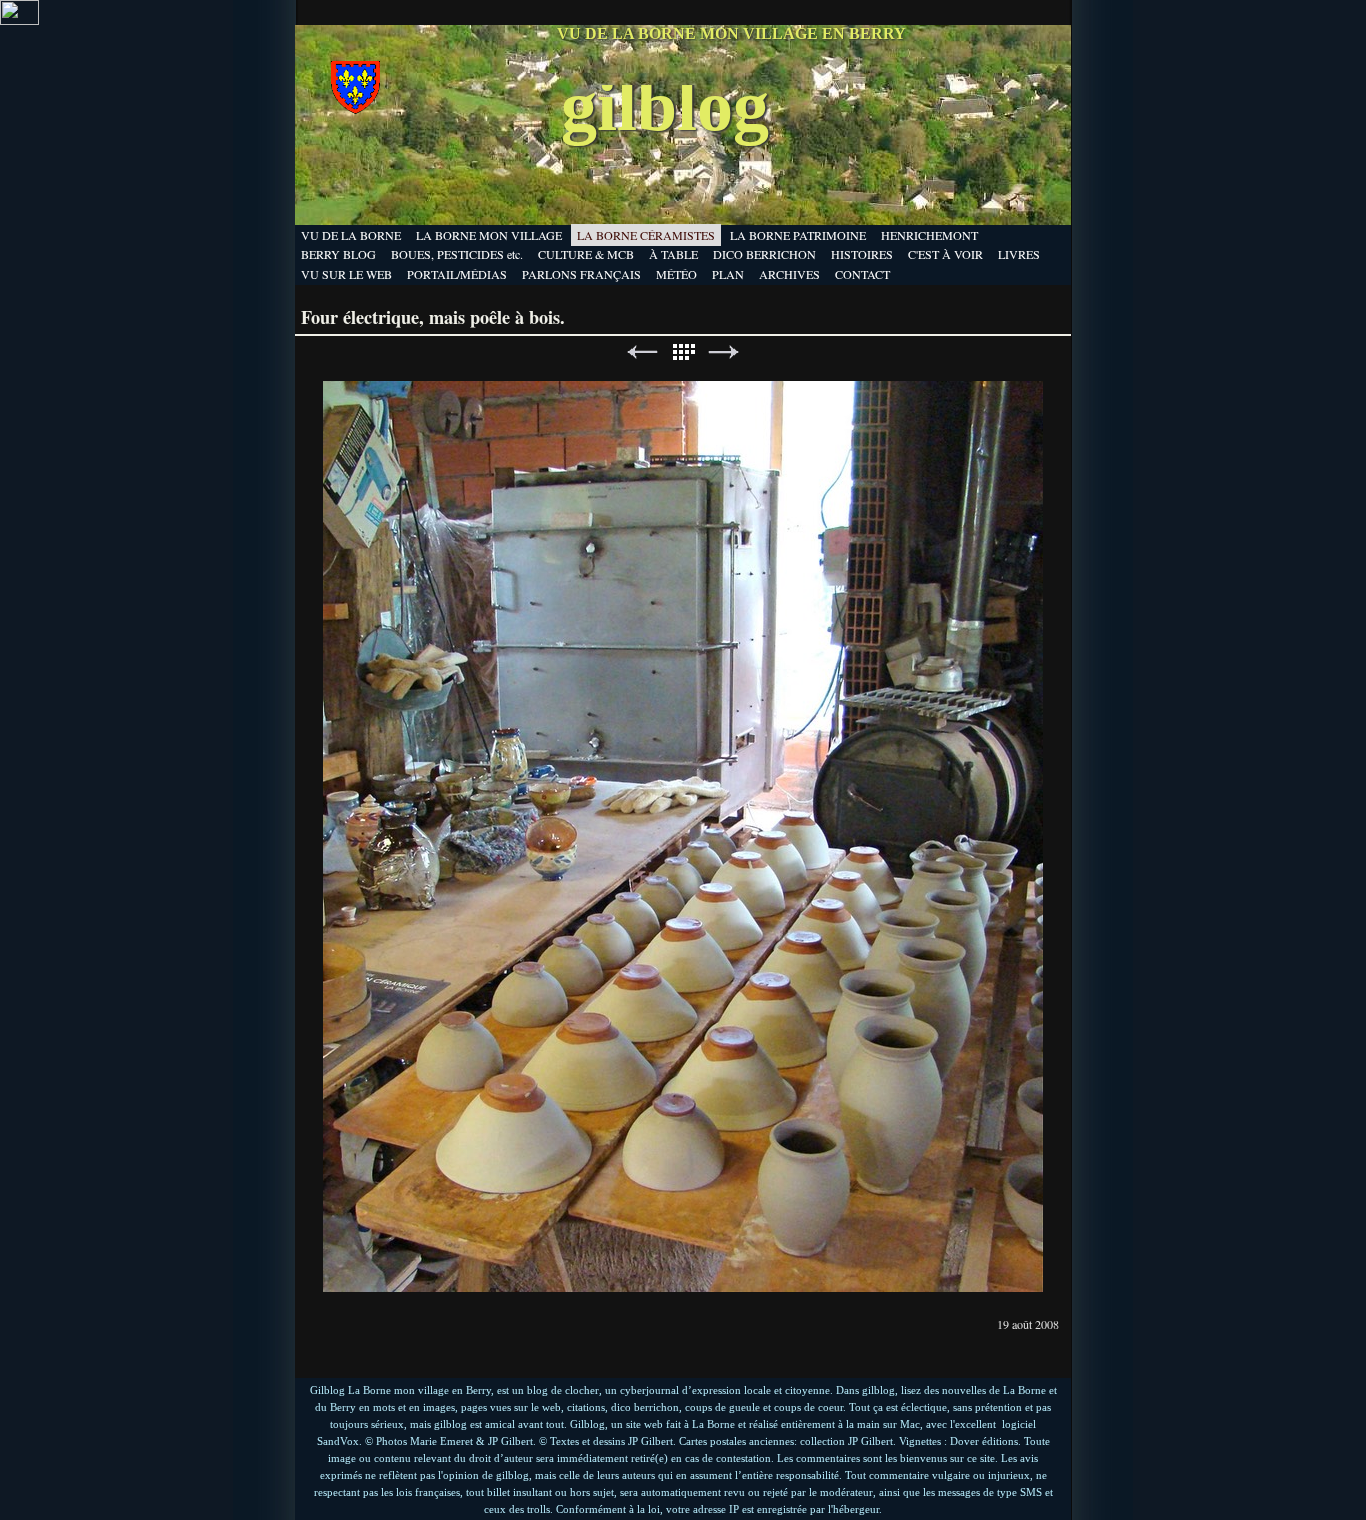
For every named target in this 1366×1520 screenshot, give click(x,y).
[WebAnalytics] (19, 20)
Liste (683, 352)
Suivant (724, 352)
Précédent (642, 352)
